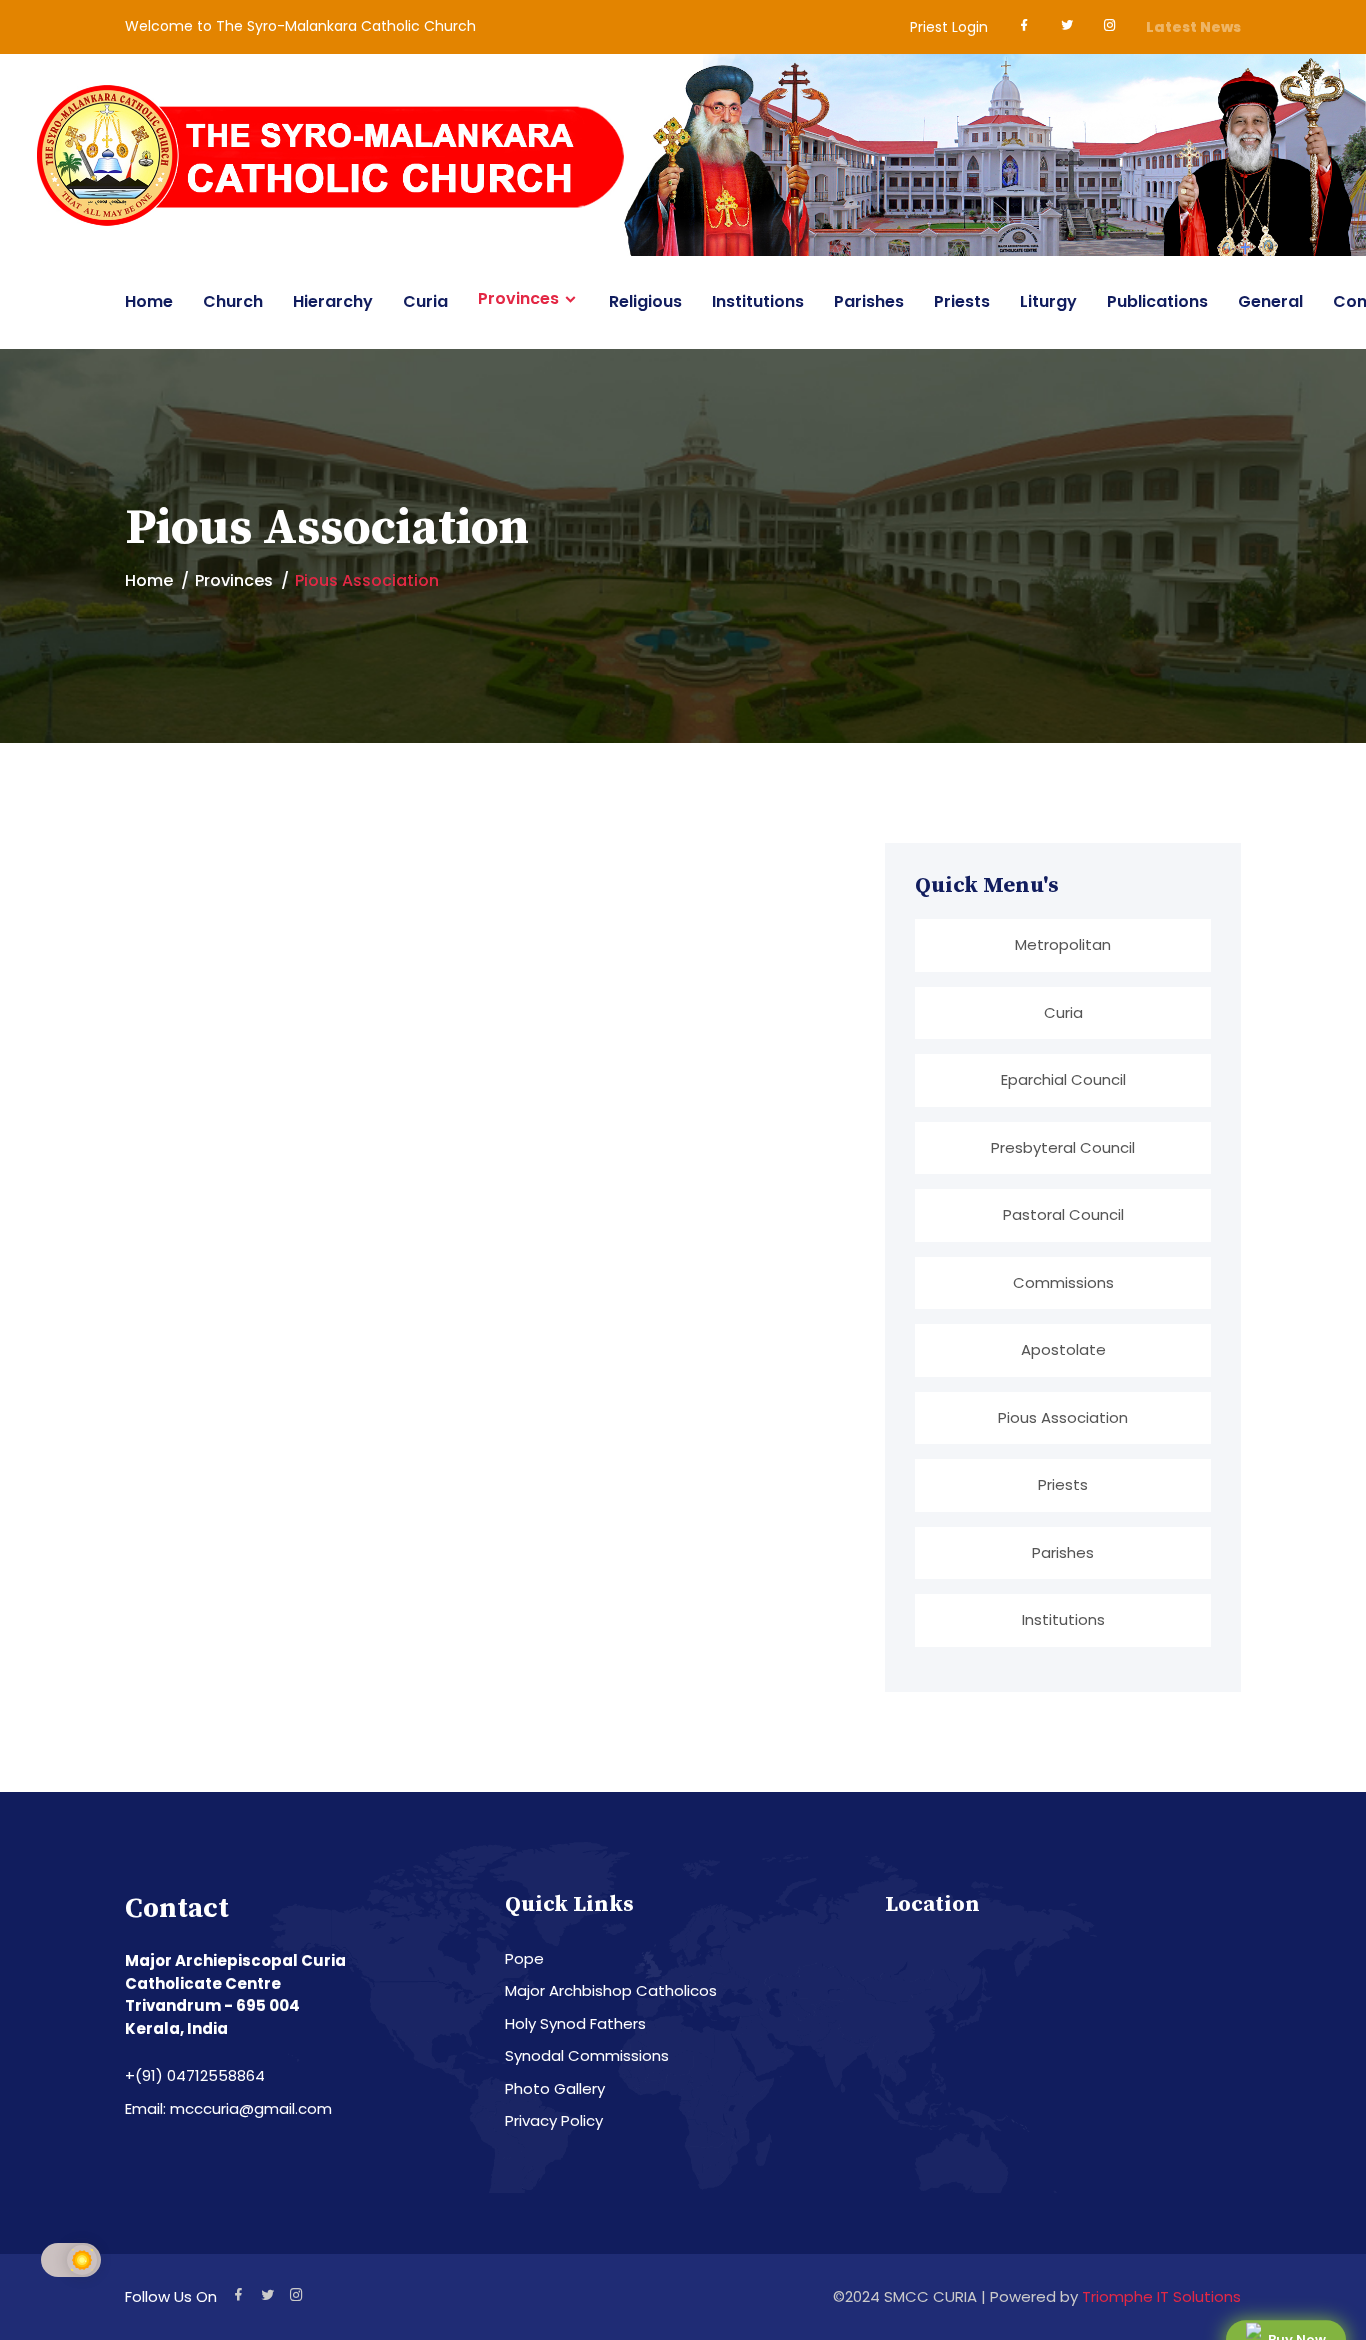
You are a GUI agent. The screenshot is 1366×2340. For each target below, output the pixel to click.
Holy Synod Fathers (575, 2023)
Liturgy (1048, 301)
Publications (1157, 301)
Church (233, 301)
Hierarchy (333, 301)
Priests (962, 301)
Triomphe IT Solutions (1161, 2296)
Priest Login (949, 27)
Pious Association (1063, 1417)
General (1270, 301)
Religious (645, 301)
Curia (425, 301)
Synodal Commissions (587, 2055)
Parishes (869, 301)
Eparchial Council (1063, 1079)
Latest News (1193, 27)
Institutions (758, 301)
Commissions (1063, 1282)
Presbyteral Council (1063, 1147)
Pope (524, 1958)
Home (149, 301)
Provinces (518, 299)
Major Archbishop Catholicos (611, 1990)
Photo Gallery (555, 2088)
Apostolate (1063, 1349)
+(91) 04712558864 (195, 2075)
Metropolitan (1063, 944)
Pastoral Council (1063, 1214)
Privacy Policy (554, 2120)
